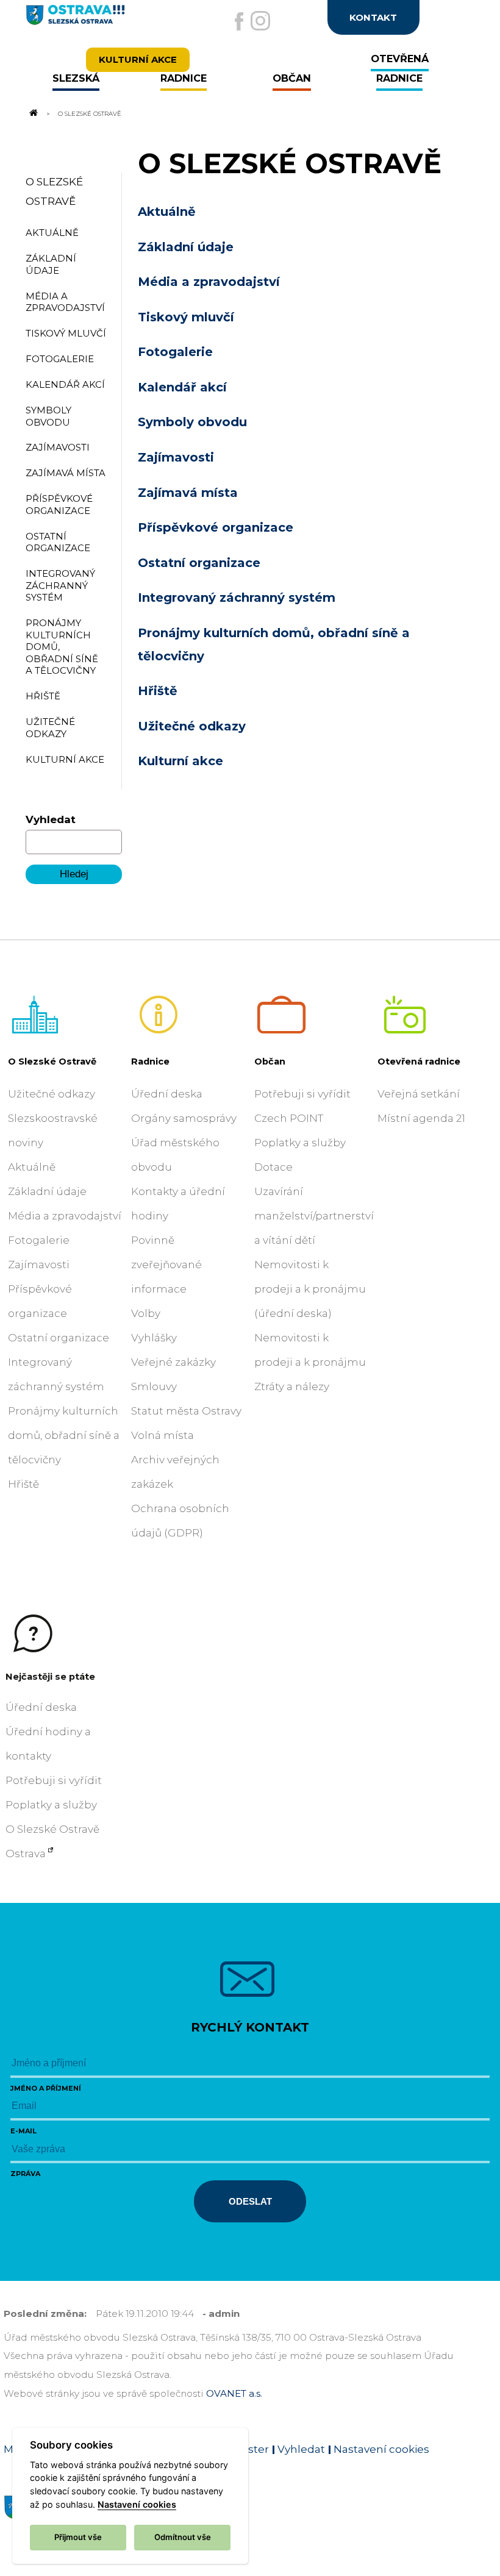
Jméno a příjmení (46, 2088)
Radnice (150, 1061)
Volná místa (162, 1435)
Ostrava (26, 1854)
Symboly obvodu (192, 422)
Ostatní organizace (199, 563)
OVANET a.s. (234, 2393)
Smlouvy (154, 1386)
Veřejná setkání (419, 1094)
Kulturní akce (180, 761)
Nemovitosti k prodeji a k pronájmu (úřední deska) (310, 1289)
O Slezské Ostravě (52, 1061)
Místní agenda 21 (421, 1118)
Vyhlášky (154, 1338)
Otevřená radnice (419, 1061)
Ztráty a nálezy (292, 1386)
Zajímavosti (176, 457)
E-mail (23, 2131)
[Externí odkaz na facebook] (239, 21)
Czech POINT (289, 1118)
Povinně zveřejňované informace (166, 1265)
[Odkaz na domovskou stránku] (33, 113)
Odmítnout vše (183, 2537)
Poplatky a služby (300, 1143)
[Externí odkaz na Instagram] (260, 21)
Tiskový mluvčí (186, 317)
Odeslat (250, 2201)
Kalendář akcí (182, 387)
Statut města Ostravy (186, 1411)
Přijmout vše (78, 2537)
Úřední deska (167, 1094)
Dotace (273, 1167)
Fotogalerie (175, 352)
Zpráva (25, 2174)
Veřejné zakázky (173, 1362)
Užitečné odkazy (192, 726)
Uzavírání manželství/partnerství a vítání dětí (314, 1216)
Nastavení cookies (381, 2449)
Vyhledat (51, 819)
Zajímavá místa (188, 493)
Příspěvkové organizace (216, 527)
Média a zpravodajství (209, 282)
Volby (146, 1313)
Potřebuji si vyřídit (302, 1094)
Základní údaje (186, 247)
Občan (270, 1061)
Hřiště (158, 691)
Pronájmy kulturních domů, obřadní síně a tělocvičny (64, 1435)
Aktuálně (167, 212)
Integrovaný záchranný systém (237, 598)
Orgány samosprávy (184, 1118)
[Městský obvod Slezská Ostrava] (100, 20)
